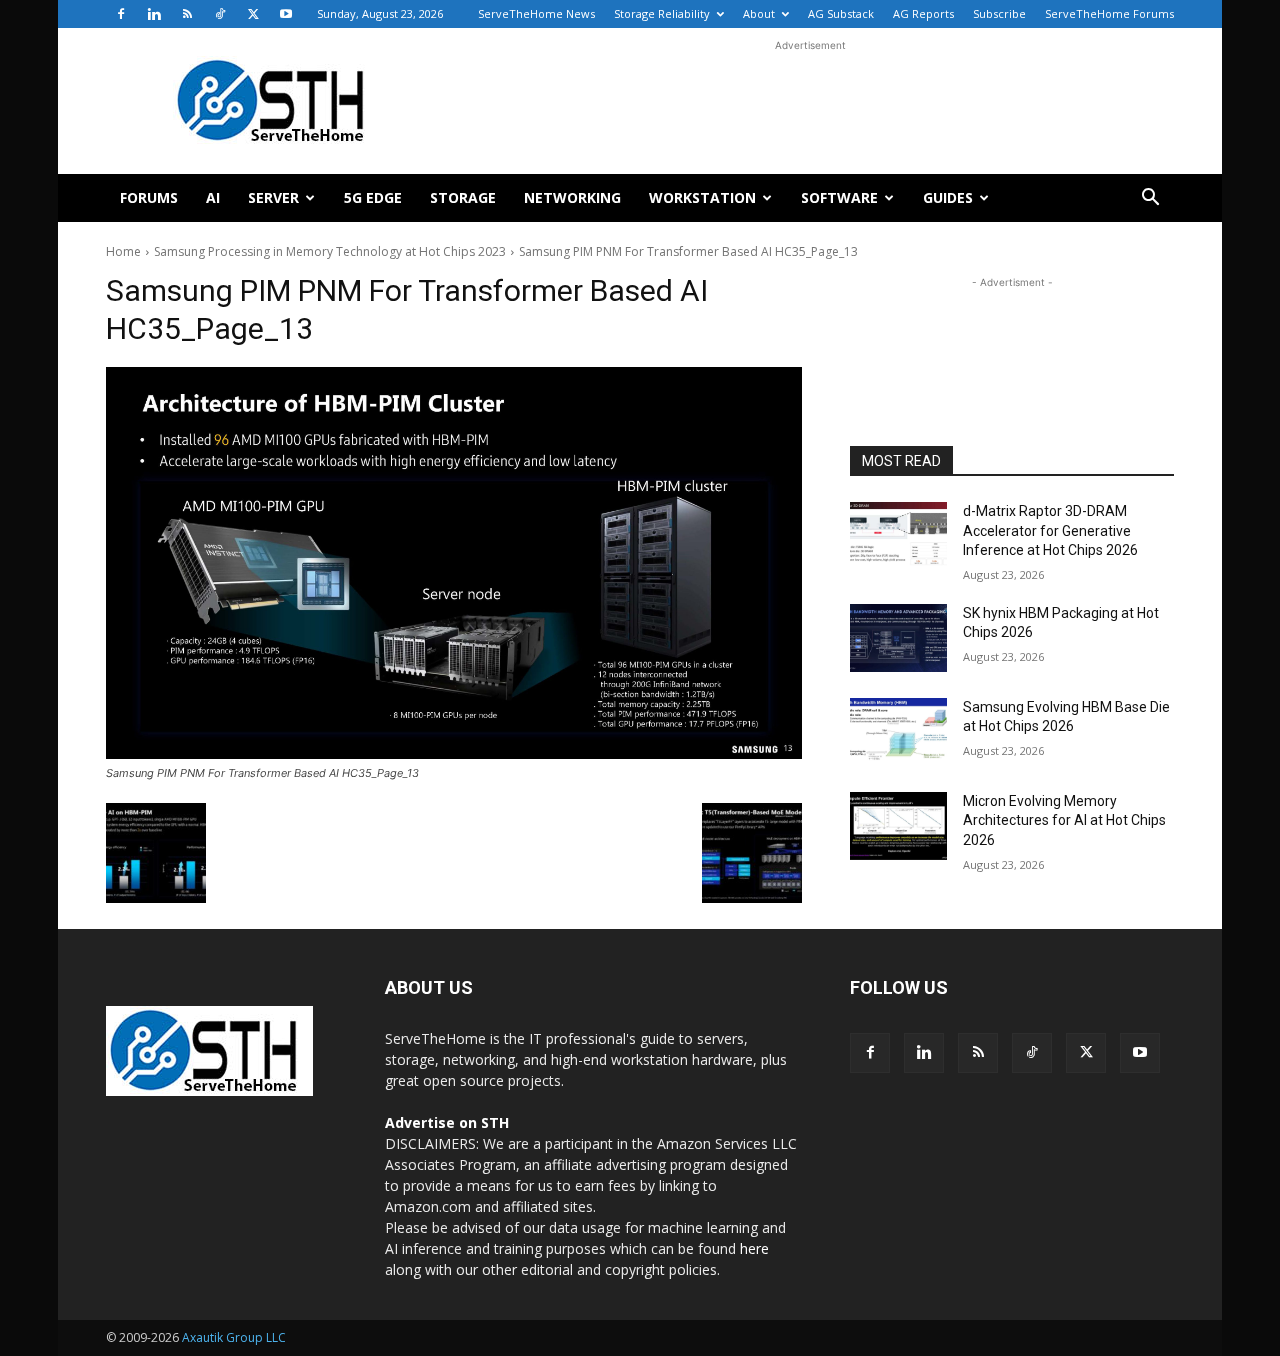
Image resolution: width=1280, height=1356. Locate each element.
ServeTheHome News (536, 13)
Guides (948, 197)
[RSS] (187, 14)
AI (213, 197)
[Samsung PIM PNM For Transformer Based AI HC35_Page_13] (454, 563)
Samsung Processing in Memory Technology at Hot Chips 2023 (330, 251)
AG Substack (841, 13)
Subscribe (999, 13)
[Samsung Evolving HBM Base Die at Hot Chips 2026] (898, 732)
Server (273, 197)
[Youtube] (286, 14)
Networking (572, 197)
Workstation (702, 197)
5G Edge (373, 197)
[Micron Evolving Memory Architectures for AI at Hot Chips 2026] (898, 826)
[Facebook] (121, 14)
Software (839, 197)
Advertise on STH (447, 1122)
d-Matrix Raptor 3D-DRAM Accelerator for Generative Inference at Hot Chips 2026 (1050, 530)
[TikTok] (220, 14)
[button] (1150, 199)
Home (123, 251)
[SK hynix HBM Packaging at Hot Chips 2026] (898, 638)
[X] (253, 14)
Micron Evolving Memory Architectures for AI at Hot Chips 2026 (1064, 820)
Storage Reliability (662, 13)
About (759, 13)
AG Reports (923, 13)
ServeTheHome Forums (1109, 13)
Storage (463, 197)
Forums (149, 197)
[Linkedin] (154, 14)
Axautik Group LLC (234, 1337)
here (754, 1248)
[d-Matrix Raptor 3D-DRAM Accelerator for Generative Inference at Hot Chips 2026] (898, 536)
